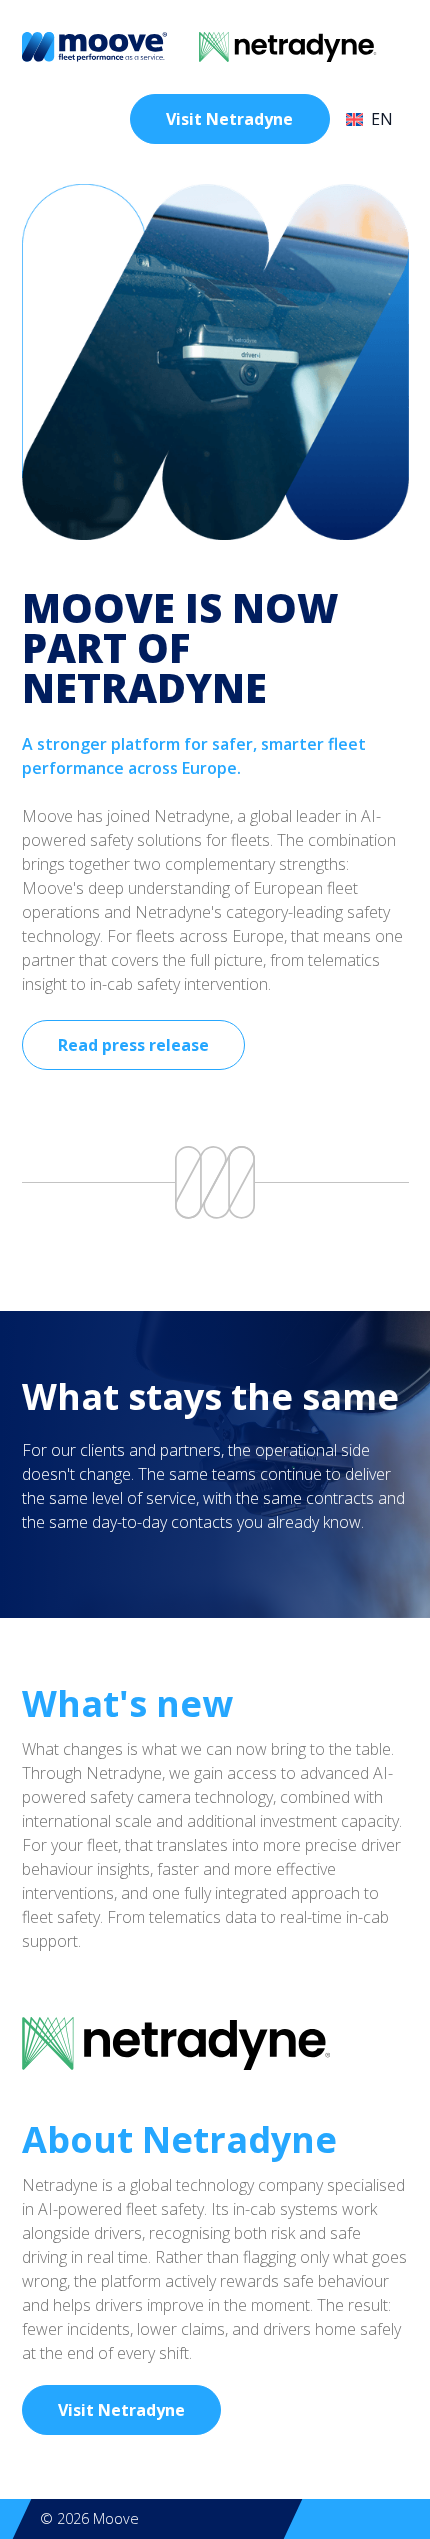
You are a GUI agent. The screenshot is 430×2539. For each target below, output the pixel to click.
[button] (377, 119)
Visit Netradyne (229, 119)
